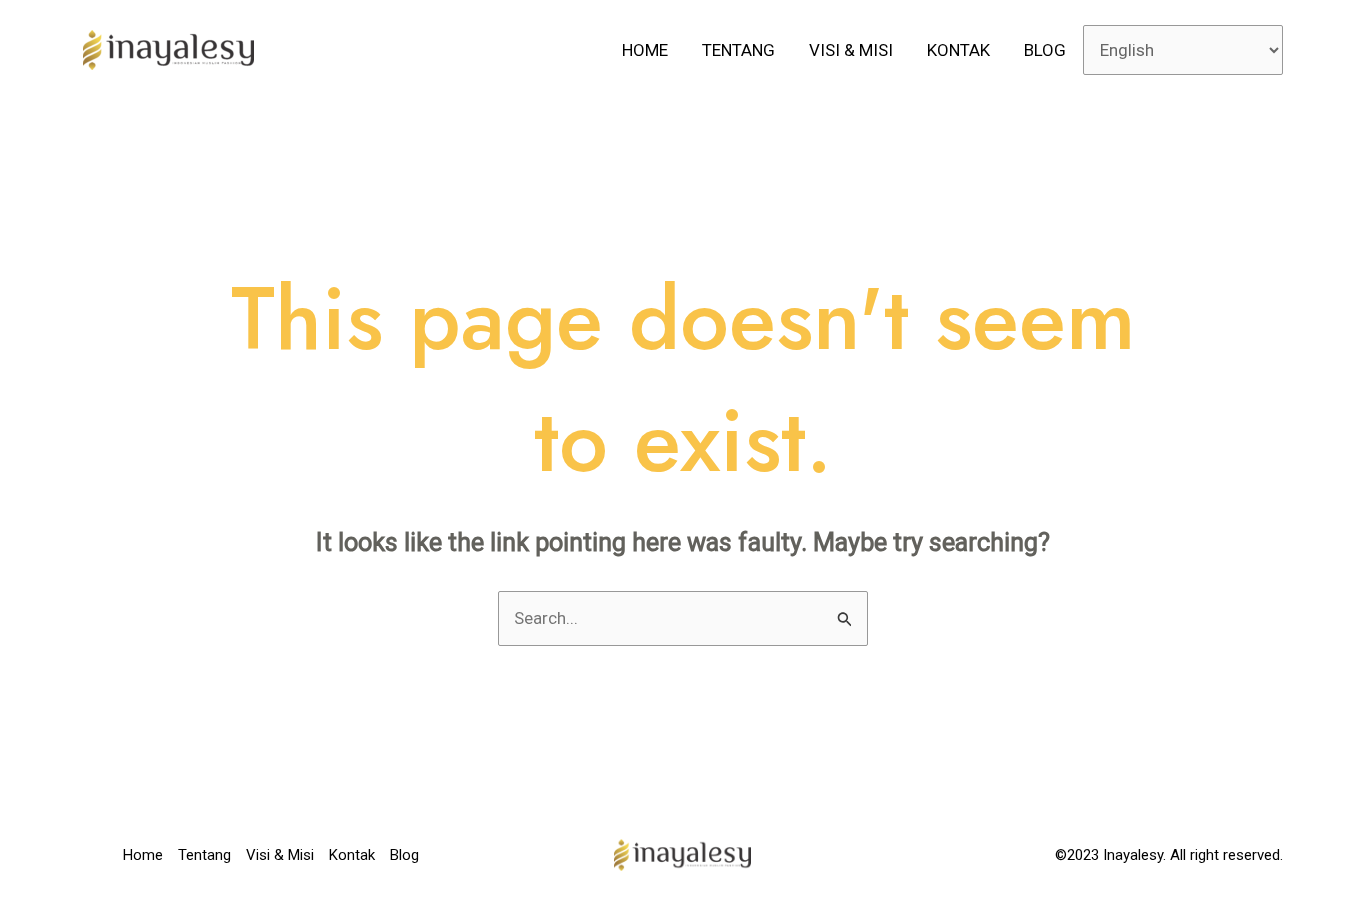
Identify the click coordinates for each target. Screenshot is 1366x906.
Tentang (738, 50)
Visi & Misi (851, 50)
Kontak (958, 50)
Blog (1045, 50)
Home (645, 50)
